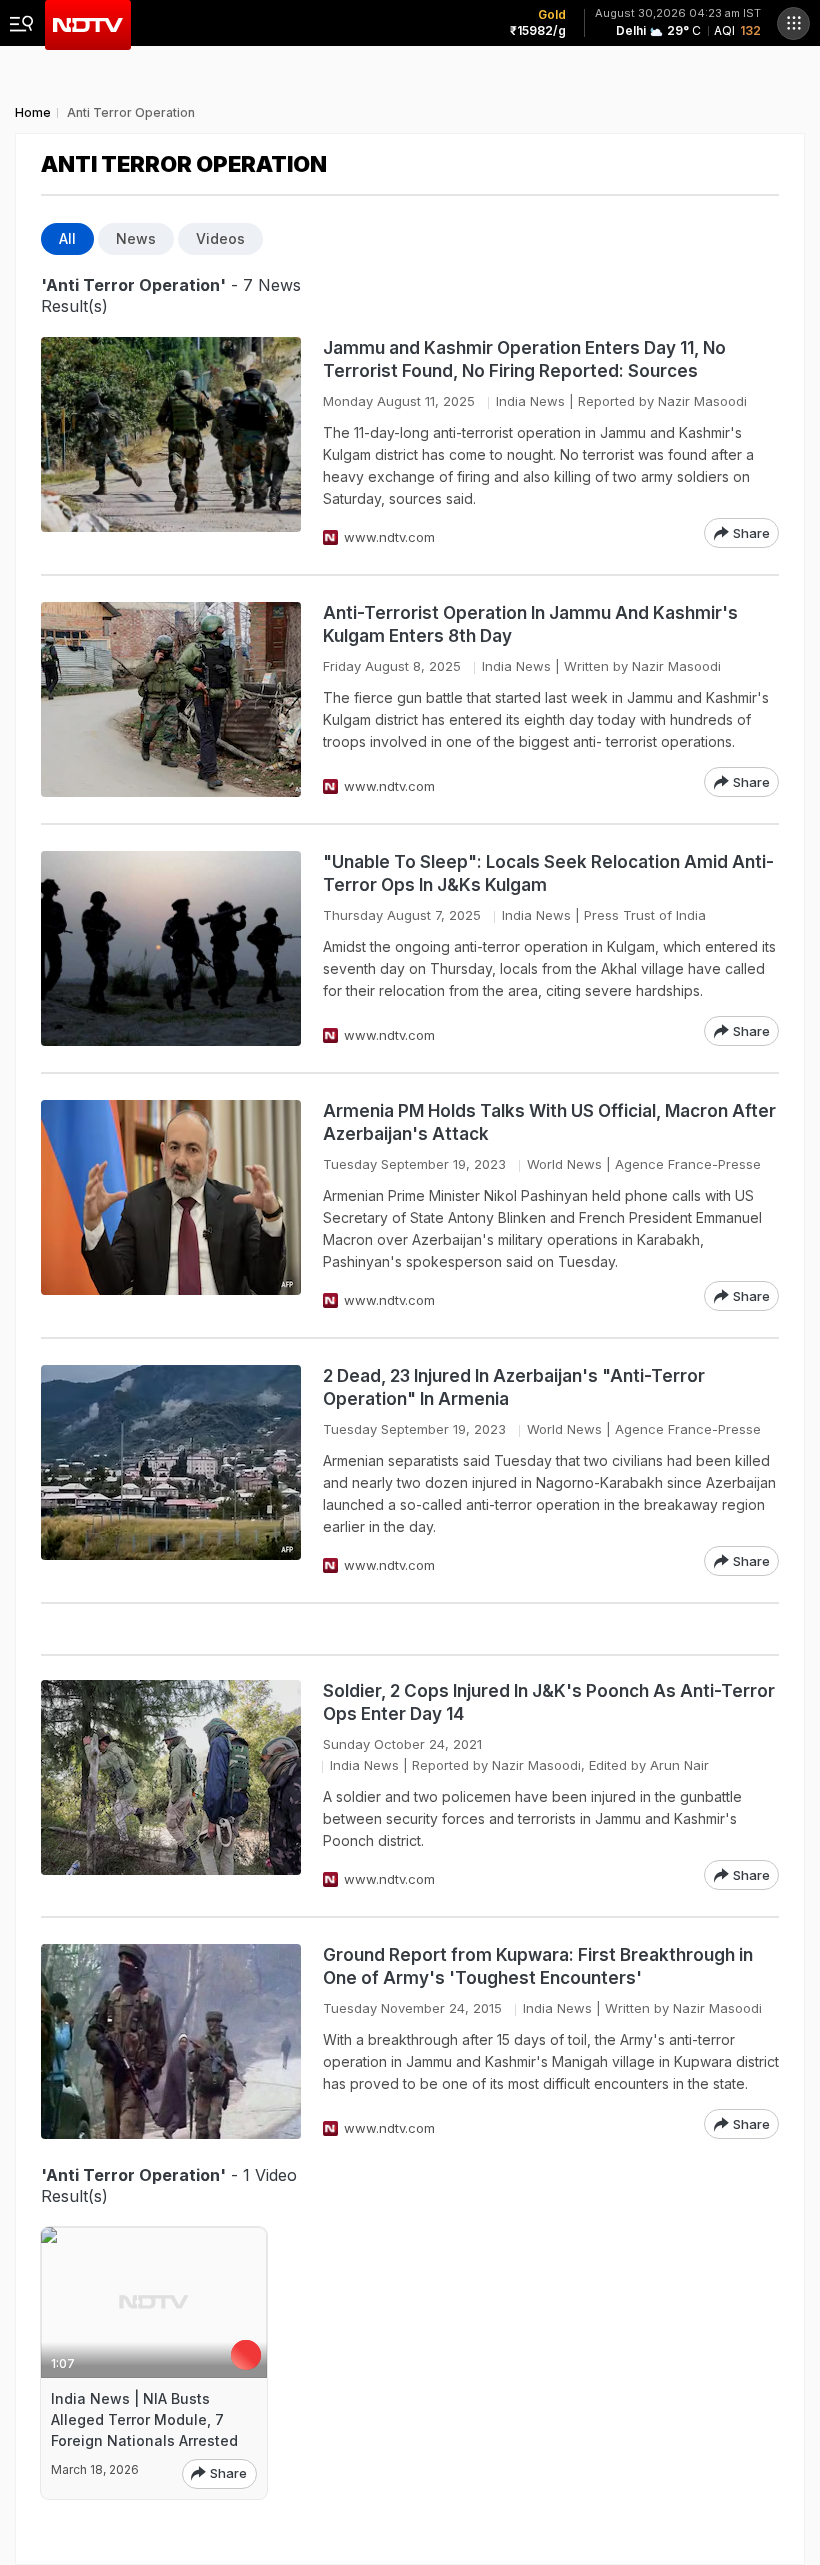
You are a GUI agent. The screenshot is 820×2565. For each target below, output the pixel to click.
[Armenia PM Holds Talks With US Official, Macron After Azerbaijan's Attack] (171, 1205)
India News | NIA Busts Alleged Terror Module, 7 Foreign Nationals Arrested (144, 2419)
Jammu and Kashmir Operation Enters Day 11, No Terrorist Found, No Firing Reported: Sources (524, 359)
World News (564, 1164)
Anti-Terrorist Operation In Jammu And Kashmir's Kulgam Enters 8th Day (530, 624)
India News (530, 401)
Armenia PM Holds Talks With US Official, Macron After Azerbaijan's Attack (549, 1122)
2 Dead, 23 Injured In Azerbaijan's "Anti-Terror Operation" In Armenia (514, 1387)
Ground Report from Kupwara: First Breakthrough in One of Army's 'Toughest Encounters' (538, 1966)
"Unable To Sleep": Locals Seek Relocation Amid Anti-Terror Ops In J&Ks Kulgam (548, 873)
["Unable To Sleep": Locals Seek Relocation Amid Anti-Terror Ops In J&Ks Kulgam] (171, 948)
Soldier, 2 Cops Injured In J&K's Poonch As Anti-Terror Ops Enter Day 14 (549, 1702)
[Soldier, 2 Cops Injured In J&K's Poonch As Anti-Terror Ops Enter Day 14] (171, 1785)
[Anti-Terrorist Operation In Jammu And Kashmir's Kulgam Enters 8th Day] (171, 699)
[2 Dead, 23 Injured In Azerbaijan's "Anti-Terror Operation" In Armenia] (171, 1470)
